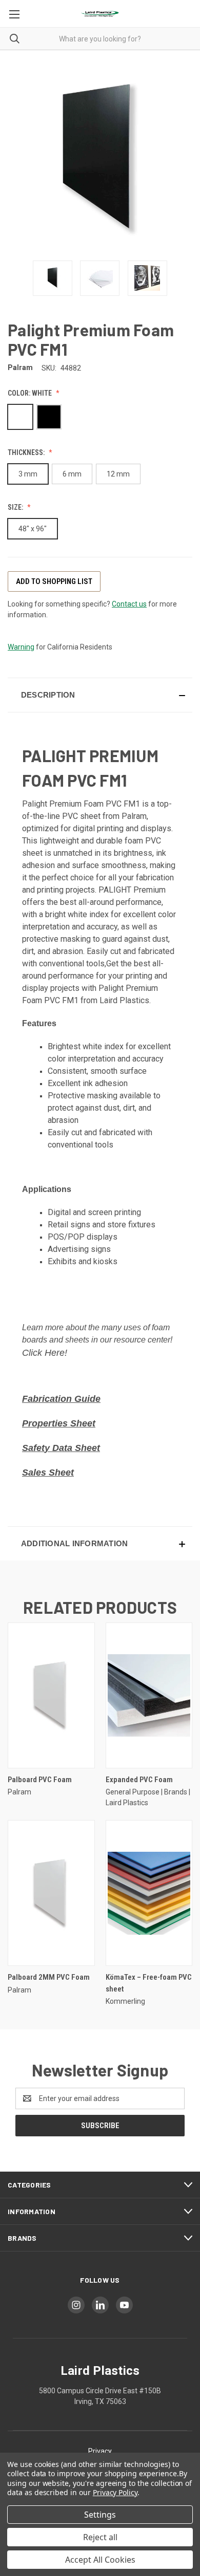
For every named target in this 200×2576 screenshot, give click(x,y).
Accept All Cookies (100, 2560)
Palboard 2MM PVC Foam (49, 1977)
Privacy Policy (115, 2492)
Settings (100, 2515)
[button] (100, 695)
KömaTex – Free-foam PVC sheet (149, 1983)
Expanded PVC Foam (139, 1780)
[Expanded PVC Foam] (149, 1695)
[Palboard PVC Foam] (51, 1695)
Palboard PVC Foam (40, 1780)
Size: (16, 507)
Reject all (100, 2537)
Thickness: (27, 452)
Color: (30, 393)
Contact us (129, 604)
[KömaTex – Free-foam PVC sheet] (149, 1893)
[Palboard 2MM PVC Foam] (51, 1893)
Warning (21, 647)
